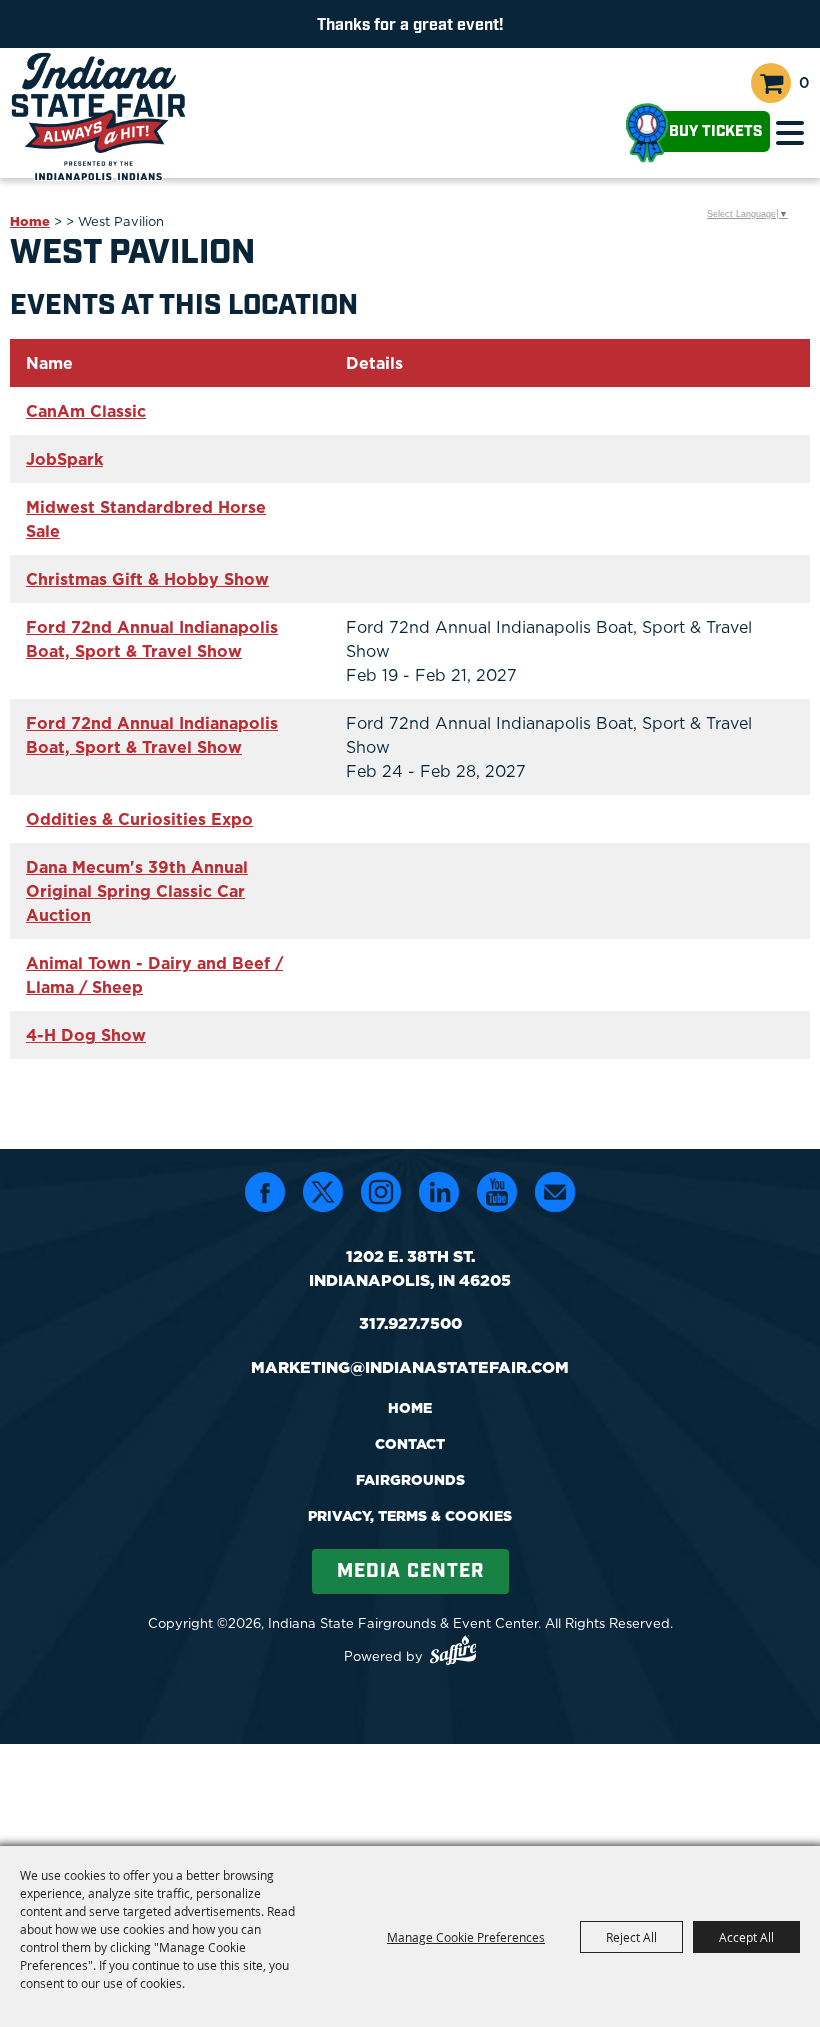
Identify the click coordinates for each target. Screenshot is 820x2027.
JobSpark (64, 459)
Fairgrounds (410, 1480)
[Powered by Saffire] (453, 1653)
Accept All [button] (746, 1937)
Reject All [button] (631, 1937)
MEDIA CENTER (410, 1571)
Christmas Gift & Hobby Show (147, 579)
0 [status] (804, 82)
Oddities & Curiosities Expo (139, 819)
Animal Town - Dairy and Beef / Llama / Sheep (154, 975)
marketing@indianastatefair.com (410, 1367)
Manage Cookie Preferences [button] (466, 1937)
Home (30, 221)
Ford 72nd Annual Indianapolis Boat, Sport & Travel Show (152, 639)
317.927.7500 (410, 1323)
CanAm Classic (86, 411)
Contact (410, 1444)
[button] (790, 133)
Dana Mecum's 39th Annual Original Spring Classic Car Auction (137, 891)
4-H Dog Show (86, 1035)
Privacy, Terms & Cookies (410, 1516)
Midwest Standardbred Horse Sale (146, 519)
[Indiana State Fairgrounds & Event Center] (98, 116)
